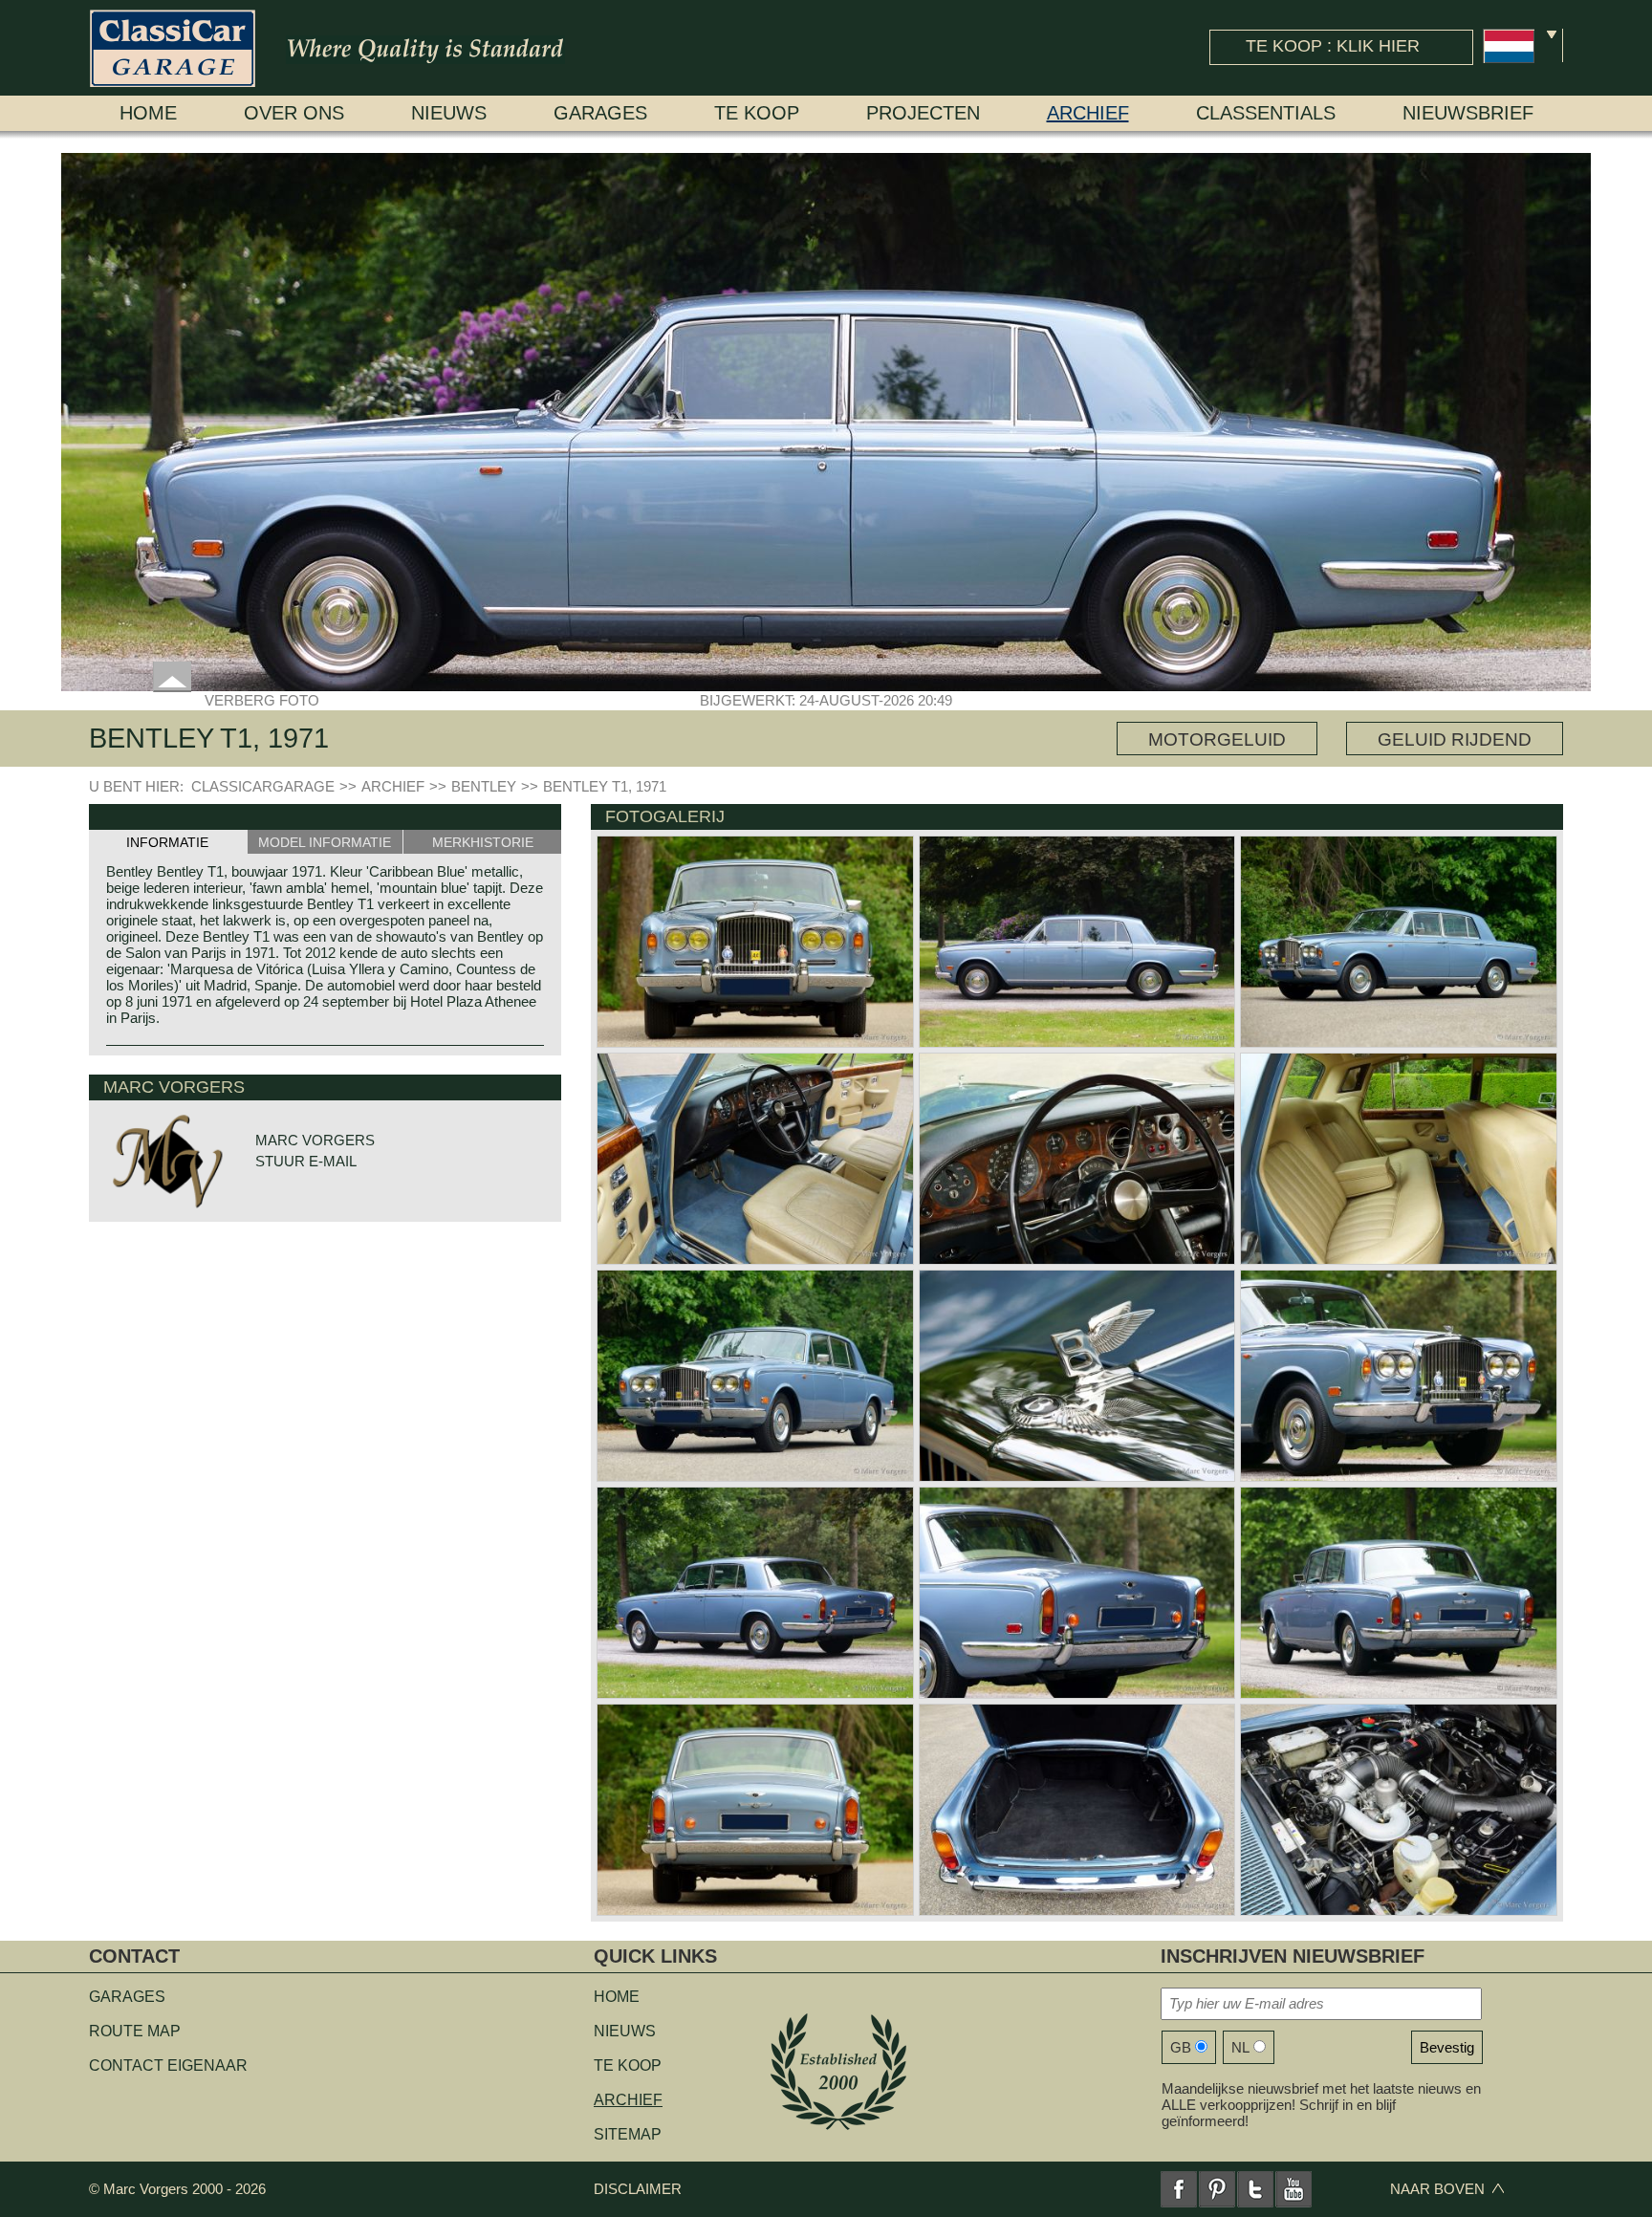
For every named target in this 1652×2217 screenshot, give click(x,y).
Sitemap (628, 2134)
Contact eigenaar (168, 2065)
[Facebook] (1179, 2189)
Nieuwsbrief (1468, 113)
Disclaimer (638, 2189)
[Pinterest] (1217, 2189)
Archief (1088, 113)
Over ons (294, 113)
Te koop (757, 113)
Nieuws (449, 113)
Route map (135, 2031)
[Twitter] (1255, 2189)
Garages (600, 113)
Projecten (923, 113)
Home (148, 113)
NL (1240, 2047)
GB (1181, 2047)
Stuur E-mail (306, 1161)
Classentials (1266, 113)
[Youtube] (1293, 2189)
